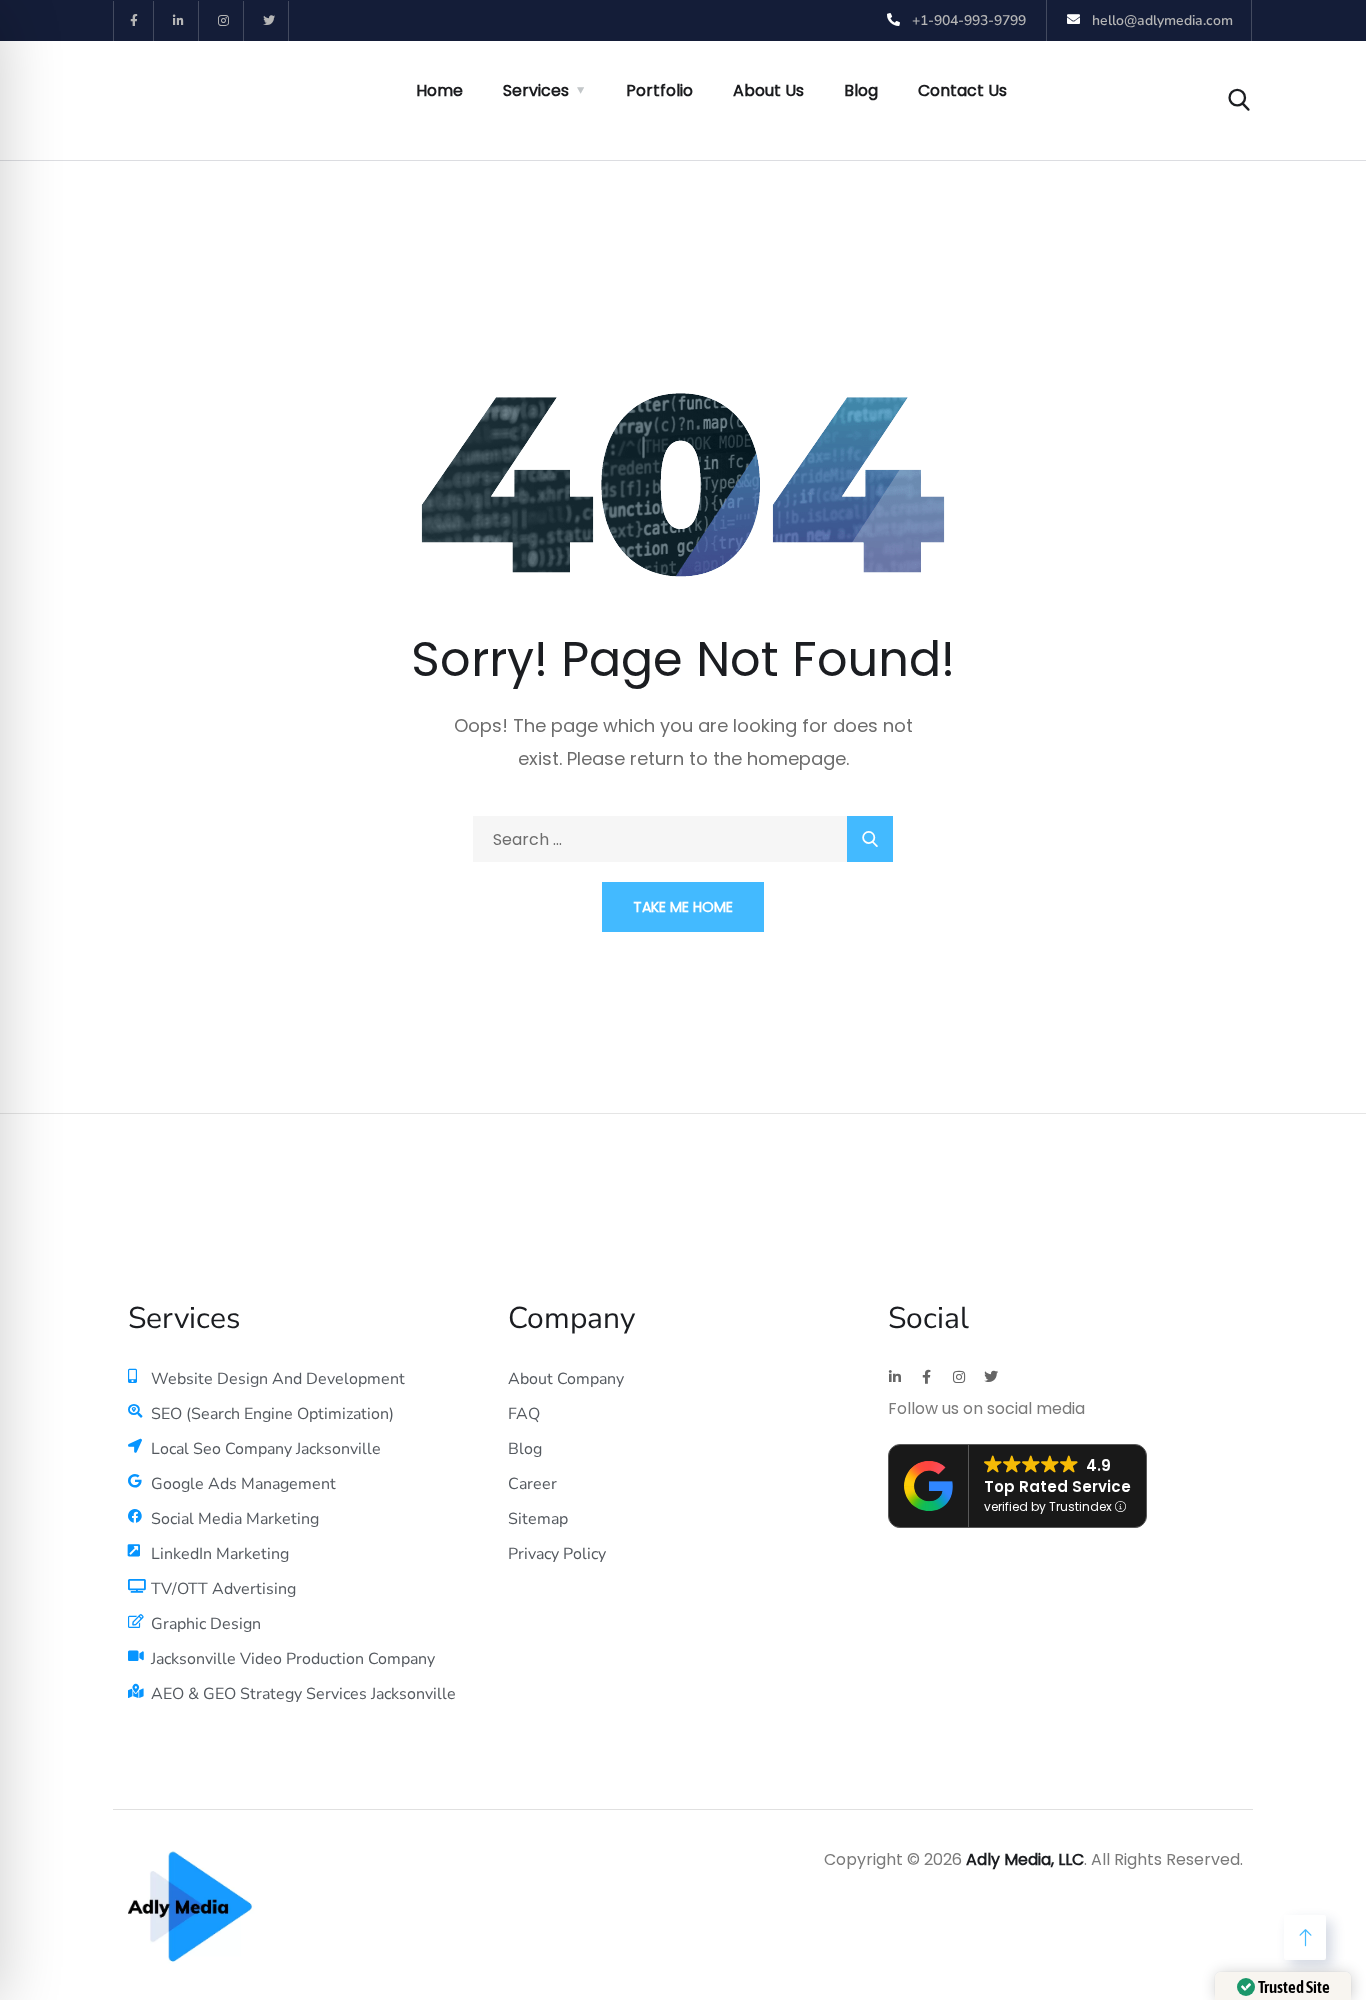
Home (439, 90)
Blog (861, 90)
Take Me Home (683, 907)
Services (536, 90)
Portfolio (659, 90)
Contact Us (962, 90)
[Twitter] (269, 21)
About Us (768, 90)
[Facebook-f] (134, 21)
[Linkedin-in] (179, 21)
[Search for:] (683, 839)
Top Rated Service (1057, 1486)
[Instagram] (224, 21)
